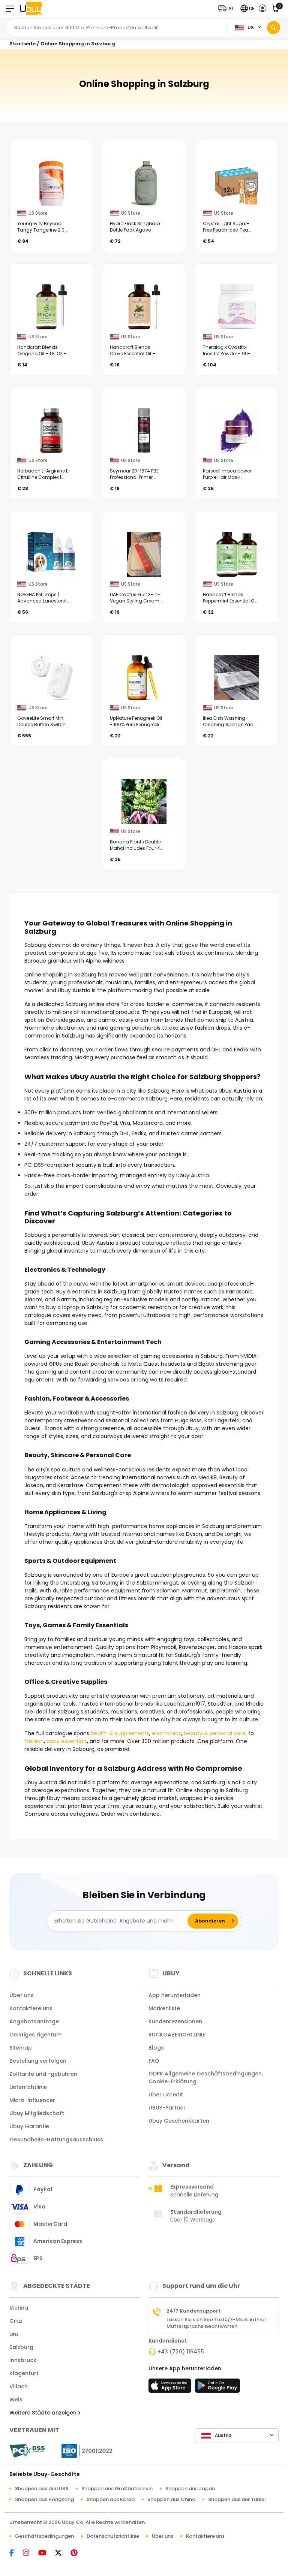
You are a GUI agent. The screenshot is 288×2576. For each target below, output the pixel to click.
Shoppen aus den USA (42, 2489)
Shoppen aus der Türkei (237, 2499)
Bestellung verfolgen (38, 2061)
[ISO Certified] (83, 2450)
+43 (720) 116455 (181, 2352)
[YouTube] (46, 2553)
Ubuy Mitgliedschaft (37, 2113)
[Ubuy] (31, 8)
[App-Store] (171, 2388)
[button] (228, 8)
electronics (166, 1733)
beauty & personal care (215, 1733)
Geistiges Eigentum (35, 2035)
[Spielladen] (217, 2388)
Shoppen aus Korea (111, 2499)
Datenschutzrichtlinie (113, 2536)
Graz (16, 2321)
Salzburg (21, 2347)
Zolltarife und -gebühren (43, 2074)
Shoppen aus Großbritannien (117, 2489)
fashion (34, 1741)
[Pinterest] (78, 2553)
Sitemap (21, 2048)
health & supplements (120, 1733)
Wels (16, 2400)
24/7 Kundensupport (193, 2311)
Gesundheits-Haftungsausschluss (56, 2139)
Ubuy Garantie (29, 2126)
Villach (19, 2386)
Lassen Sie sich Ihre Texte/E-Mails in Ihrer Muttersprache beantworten (216, 2323)
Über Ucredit (166, 2095)
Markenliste (164, 2008)
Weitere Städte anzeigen (44, 2413)
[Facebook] (15, 2553)
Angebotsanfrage (34, 2021)
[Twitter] (62, 2553)
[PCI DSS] (27, 2451)
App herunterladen (175, 1995)
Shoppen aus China (171, 2499)
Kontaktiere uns (31, 2008)
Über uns (22, 1995)
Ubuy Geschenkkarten (179, 2121)
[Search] (274, 28)
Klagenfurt (24, 2373)
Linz (14, 2334)
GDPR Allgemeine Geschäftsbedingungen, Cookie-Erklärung (206, 2077)
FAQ (154, 2061)
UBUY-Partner (167, 2108)
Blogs (156, 2048)
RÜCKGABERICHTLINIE (177, 2035)
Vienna (19, 2308)
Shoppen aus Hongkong (44, 2499)
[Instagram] (30, 2553)
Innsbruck (23, 2360)
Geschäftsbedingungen (44, 2536)
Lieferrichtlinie (28, 2087)
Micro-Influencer (32, 2100)
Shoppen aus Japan (190, 2489)
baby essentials (67, 1741)
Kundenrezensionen (175, 2021)
